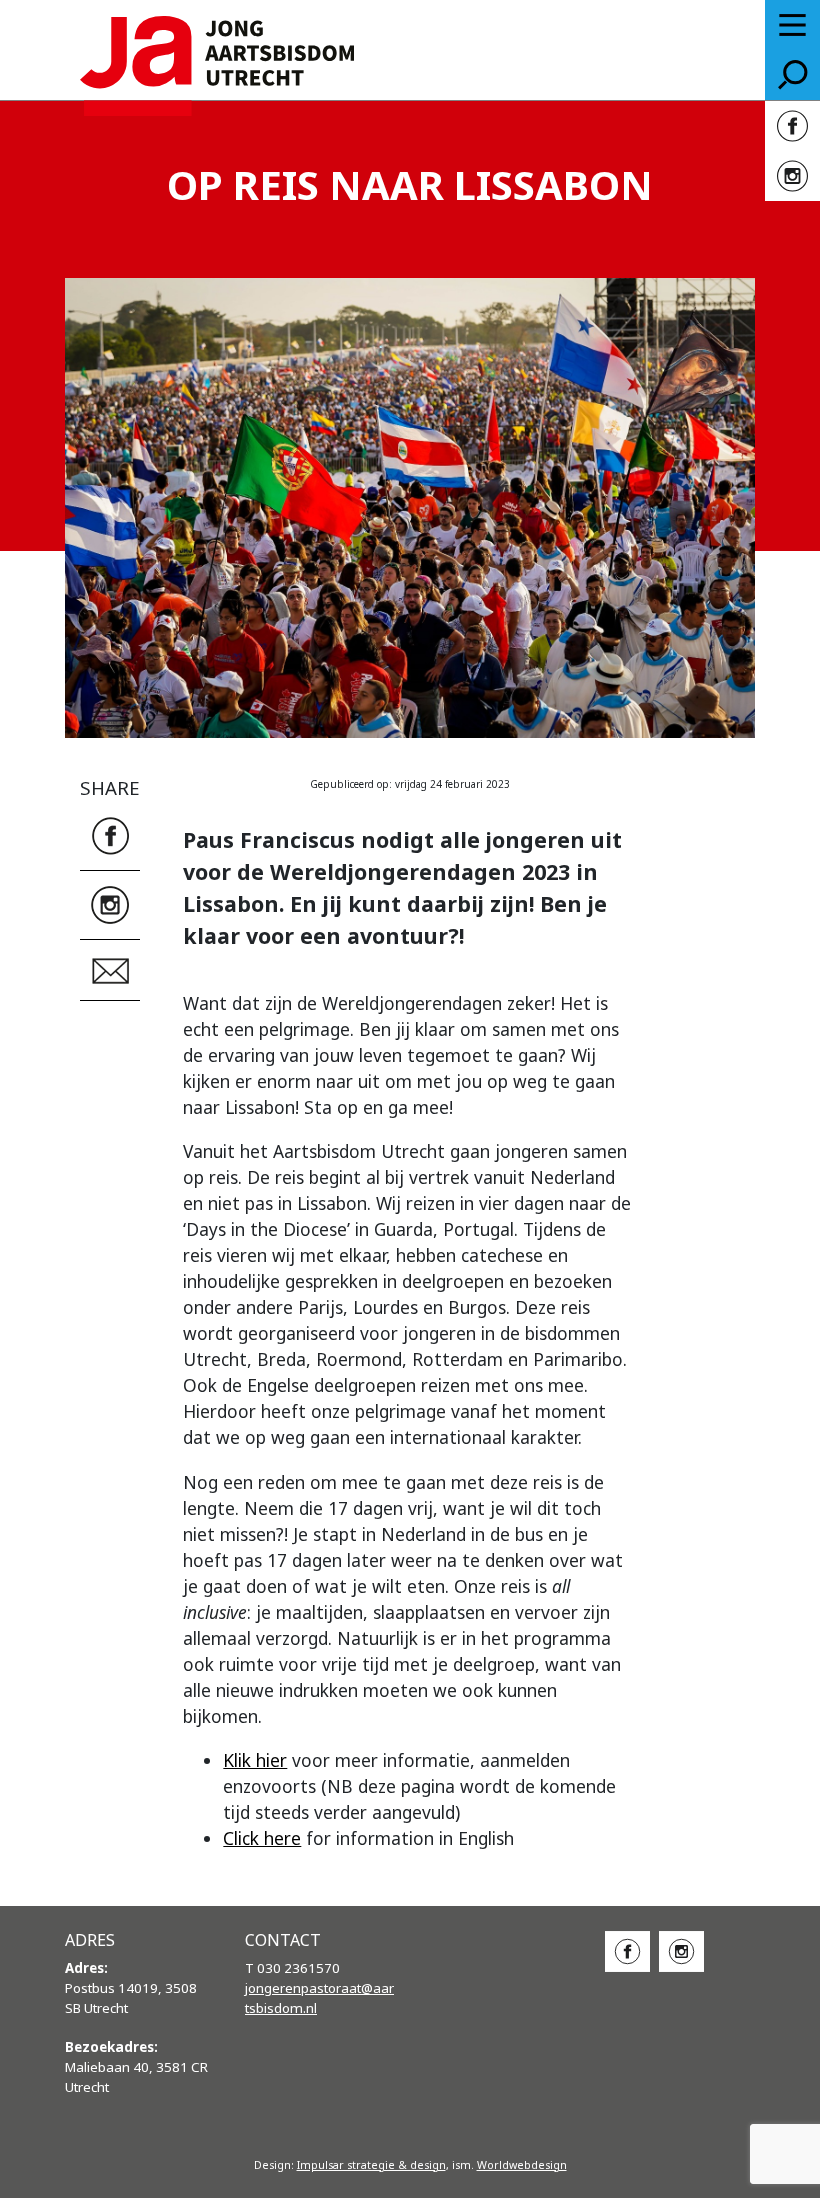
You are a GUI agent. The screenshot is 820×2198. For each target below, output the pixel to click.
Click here (262, 1838)
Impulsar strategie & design (371, 2165)
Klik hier (255, 1760)
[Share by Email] (110, 968)
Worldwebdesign (522, 2165)
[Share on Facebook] (110, 833)
